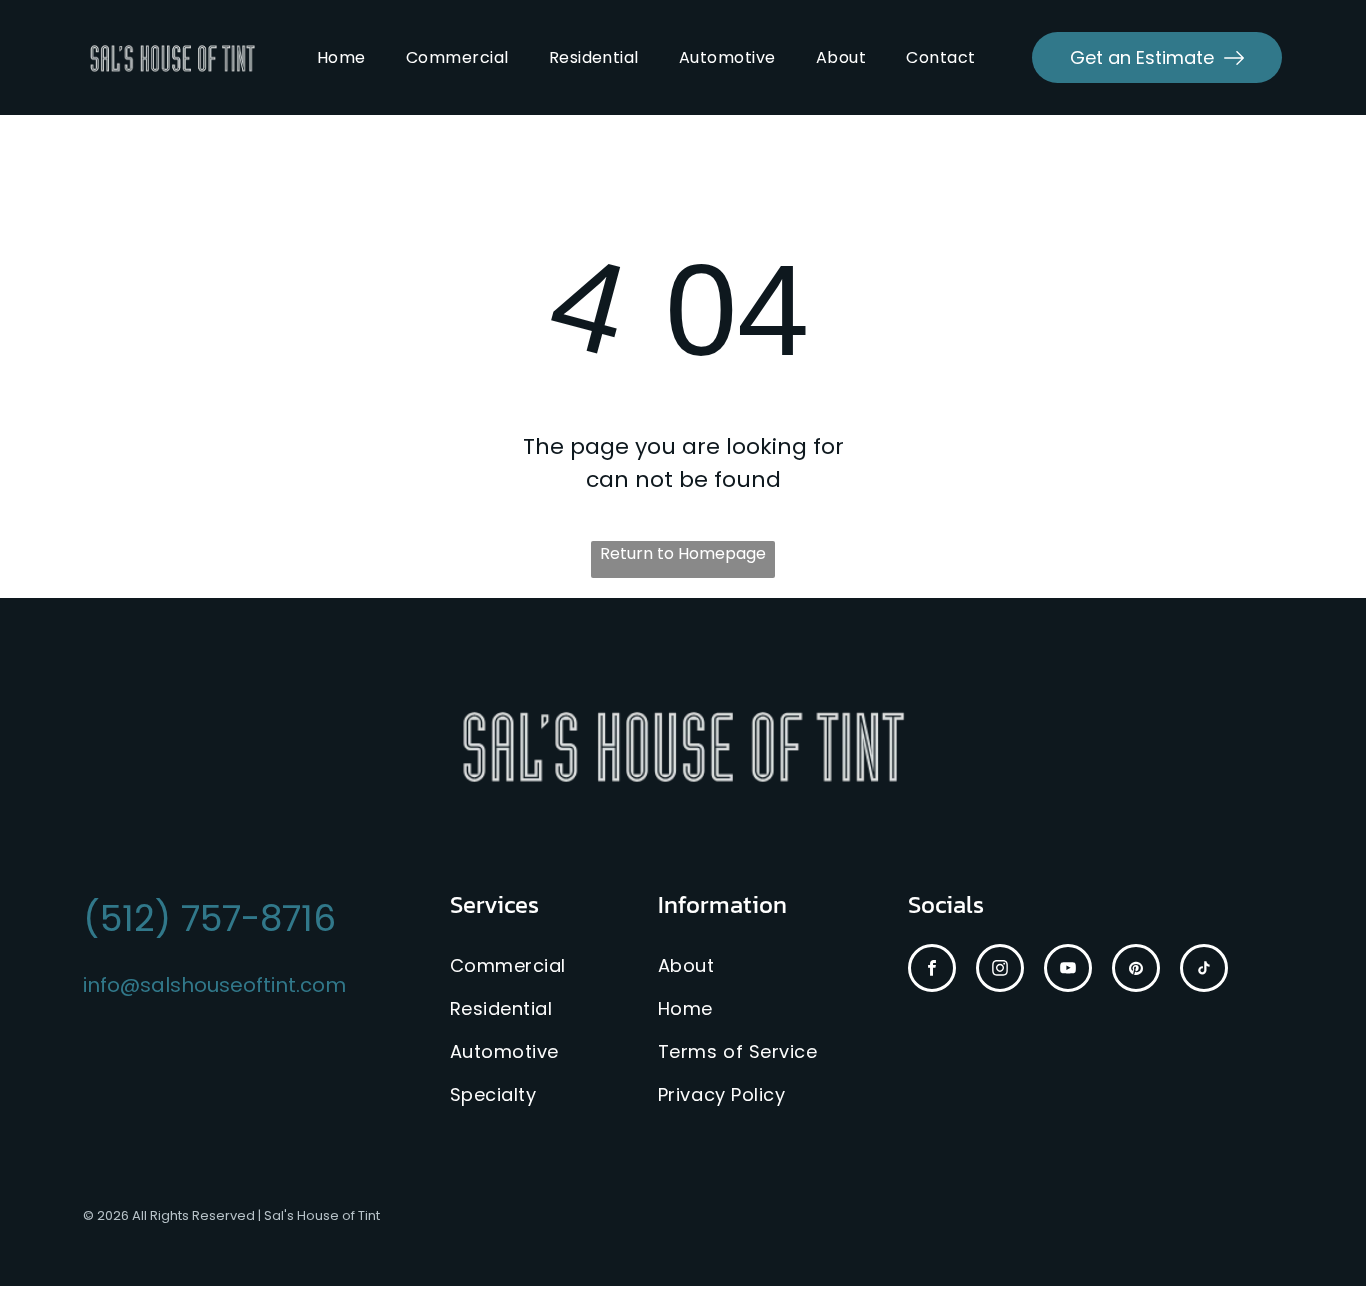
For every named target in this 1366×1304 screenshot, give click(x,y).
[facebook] (932, 970)
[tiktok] (1204, 970)
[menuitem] (341, 57)
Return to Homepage (683, 553)
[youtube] (1068, 970)
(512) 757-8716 (209, 918)
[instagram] (1000, 970)
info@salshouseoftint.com (214, 985)
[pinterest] (1136, 970)
